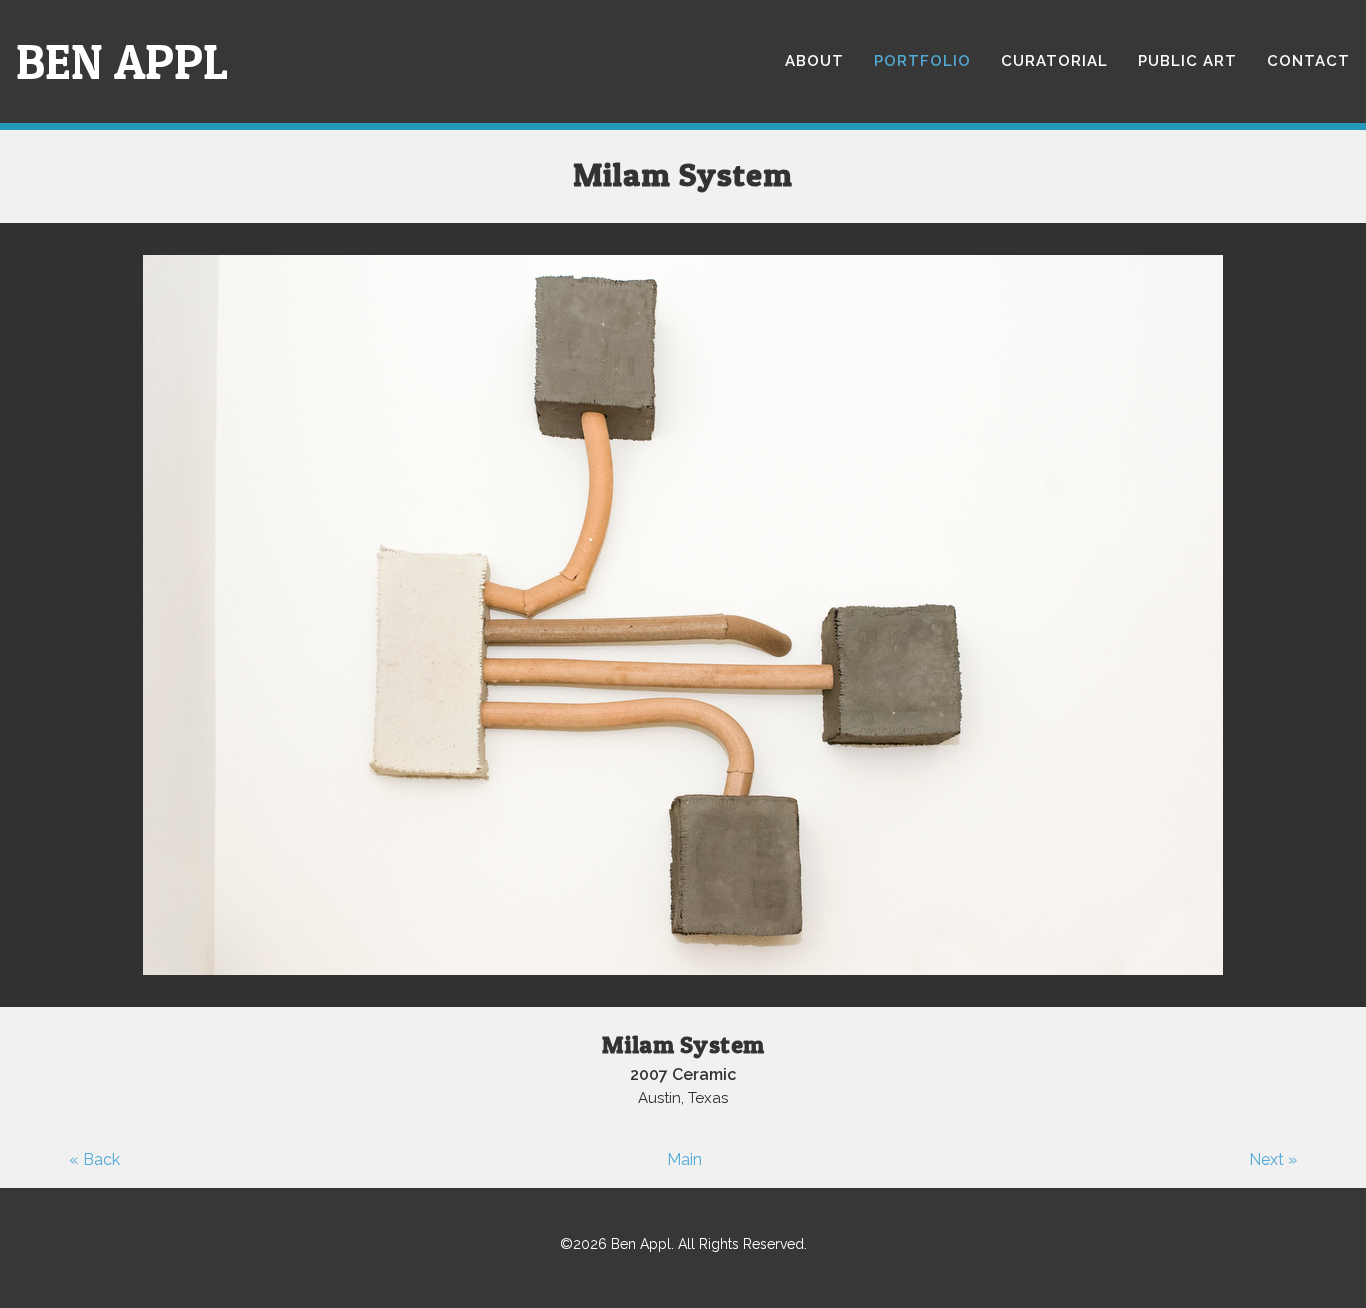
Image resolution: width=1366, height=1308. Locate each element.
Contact (1308, 61)
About (814, 61)
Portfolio (922, 61)
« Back (94, 1159)
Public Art (1187, 61)
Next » (1273, 1159)
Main (684, 1159)
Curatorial (1054, 61)
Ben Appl (122, 61)
